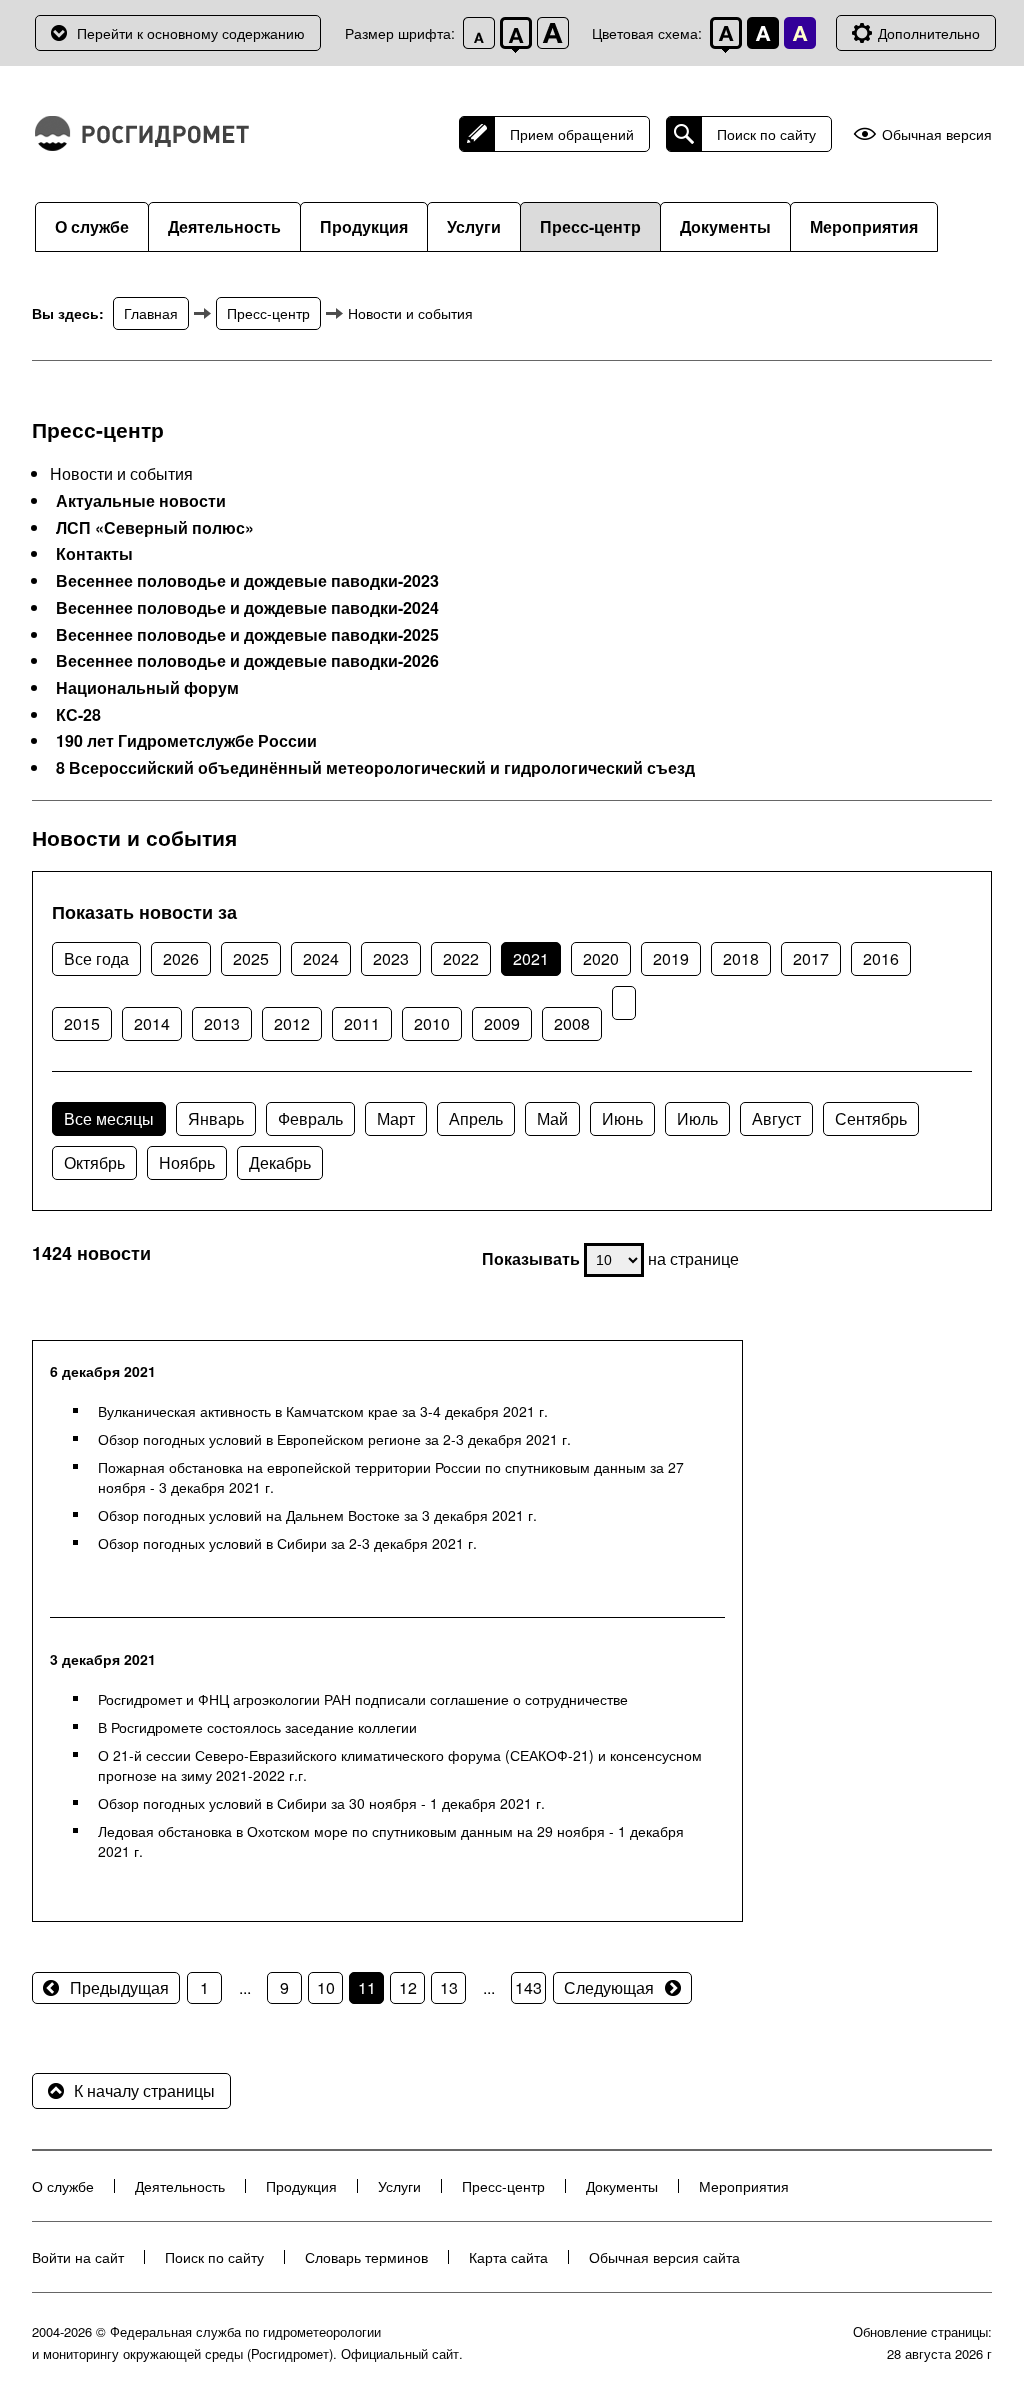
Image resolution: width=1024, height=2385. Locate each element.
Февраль (310, 1118)
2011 (362, 1023)
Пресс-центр (590, 226)
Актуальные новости (141, 501)
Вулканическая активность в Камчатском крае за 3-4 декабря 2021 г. (323, 1411)
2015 (82, 1023)
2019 (671, 958)
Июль (697, 1118)
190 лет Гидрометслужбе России (186, 741)
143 (528, 1987)
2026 (181, 958)
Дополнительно (929, 33)
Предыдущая (119, 1987)
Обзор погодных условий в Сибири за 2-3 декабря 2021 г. (287, 1543)
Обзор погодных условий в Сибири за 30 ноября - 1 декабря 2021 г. (321, 1803)
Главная (151, 313)
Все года (96, 958)
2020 (601, 958)
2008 (572, 1023)
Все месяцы (109, 1118)
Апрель (476, 1118)
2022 (461, 958)
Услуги (474, 226)
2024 (321, 958)
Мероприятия (864, 226)
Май (552, 1118)
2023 (391, 958)
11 (367, 1987)
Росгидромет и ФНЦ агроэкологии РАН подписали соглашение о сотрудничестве (363, 1699)
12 (408, 1987)
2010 (432, 1023)
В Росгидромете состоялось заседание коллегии (257, 1727)
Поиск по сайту (766, 134)
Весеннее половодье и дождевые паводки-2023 (247, 581)
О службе (92, 226)
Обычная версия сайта (664, 2257)
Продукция (364, 226)
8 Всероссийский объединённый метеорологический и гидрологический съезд (375, 768)
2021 (531, 958)
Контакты (94, 554)
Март (396, 1118)
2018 (741, 958)
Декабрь (280, 1162)
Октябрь (94, 1162)
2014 (152, 1023)
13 (449, 1987)
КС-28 (78, 715)
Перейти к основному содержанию (191, 33)
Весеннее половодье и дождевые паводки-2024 (247, 608)
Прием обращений (572, 134)
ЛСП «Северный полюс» (155, 528)
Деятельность (224, 226)
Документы (725, 226)
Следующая (609, 1987)
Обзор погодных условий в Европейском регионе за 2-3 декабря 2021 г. (334, 1439)
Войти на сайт (78, 2257)
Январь (216, 1118)
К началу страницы (144, 2090)
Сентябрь (871, 1118)
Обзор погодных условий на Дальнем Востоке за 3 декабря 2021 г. (317, 1515)
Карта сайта (508, 2257)
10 (326, 1987)
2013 (222, 1023)
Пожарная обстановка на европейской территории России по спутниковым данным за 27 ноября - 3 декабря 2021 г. (391, 1477)
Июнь (622, 1118)
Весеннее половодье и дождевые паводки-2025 (247, 635)
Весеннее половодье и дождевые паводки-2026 (247, 661)
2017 (811, 958)
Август (776, 1118)
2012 (292, 1023)
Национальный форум (147, 688)
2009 (502, 1023)
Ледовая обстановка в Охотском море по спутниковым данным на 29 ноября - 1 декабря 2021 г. (391, 1841)
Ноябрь (187, 1162)
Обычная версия (937, 134)
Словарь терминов (366, 2257)
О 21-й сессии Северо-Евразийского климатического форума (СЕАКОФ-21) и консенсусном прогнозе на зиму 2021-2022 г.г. (400, 1765)
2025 (251, 958)
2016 (881, 958)
